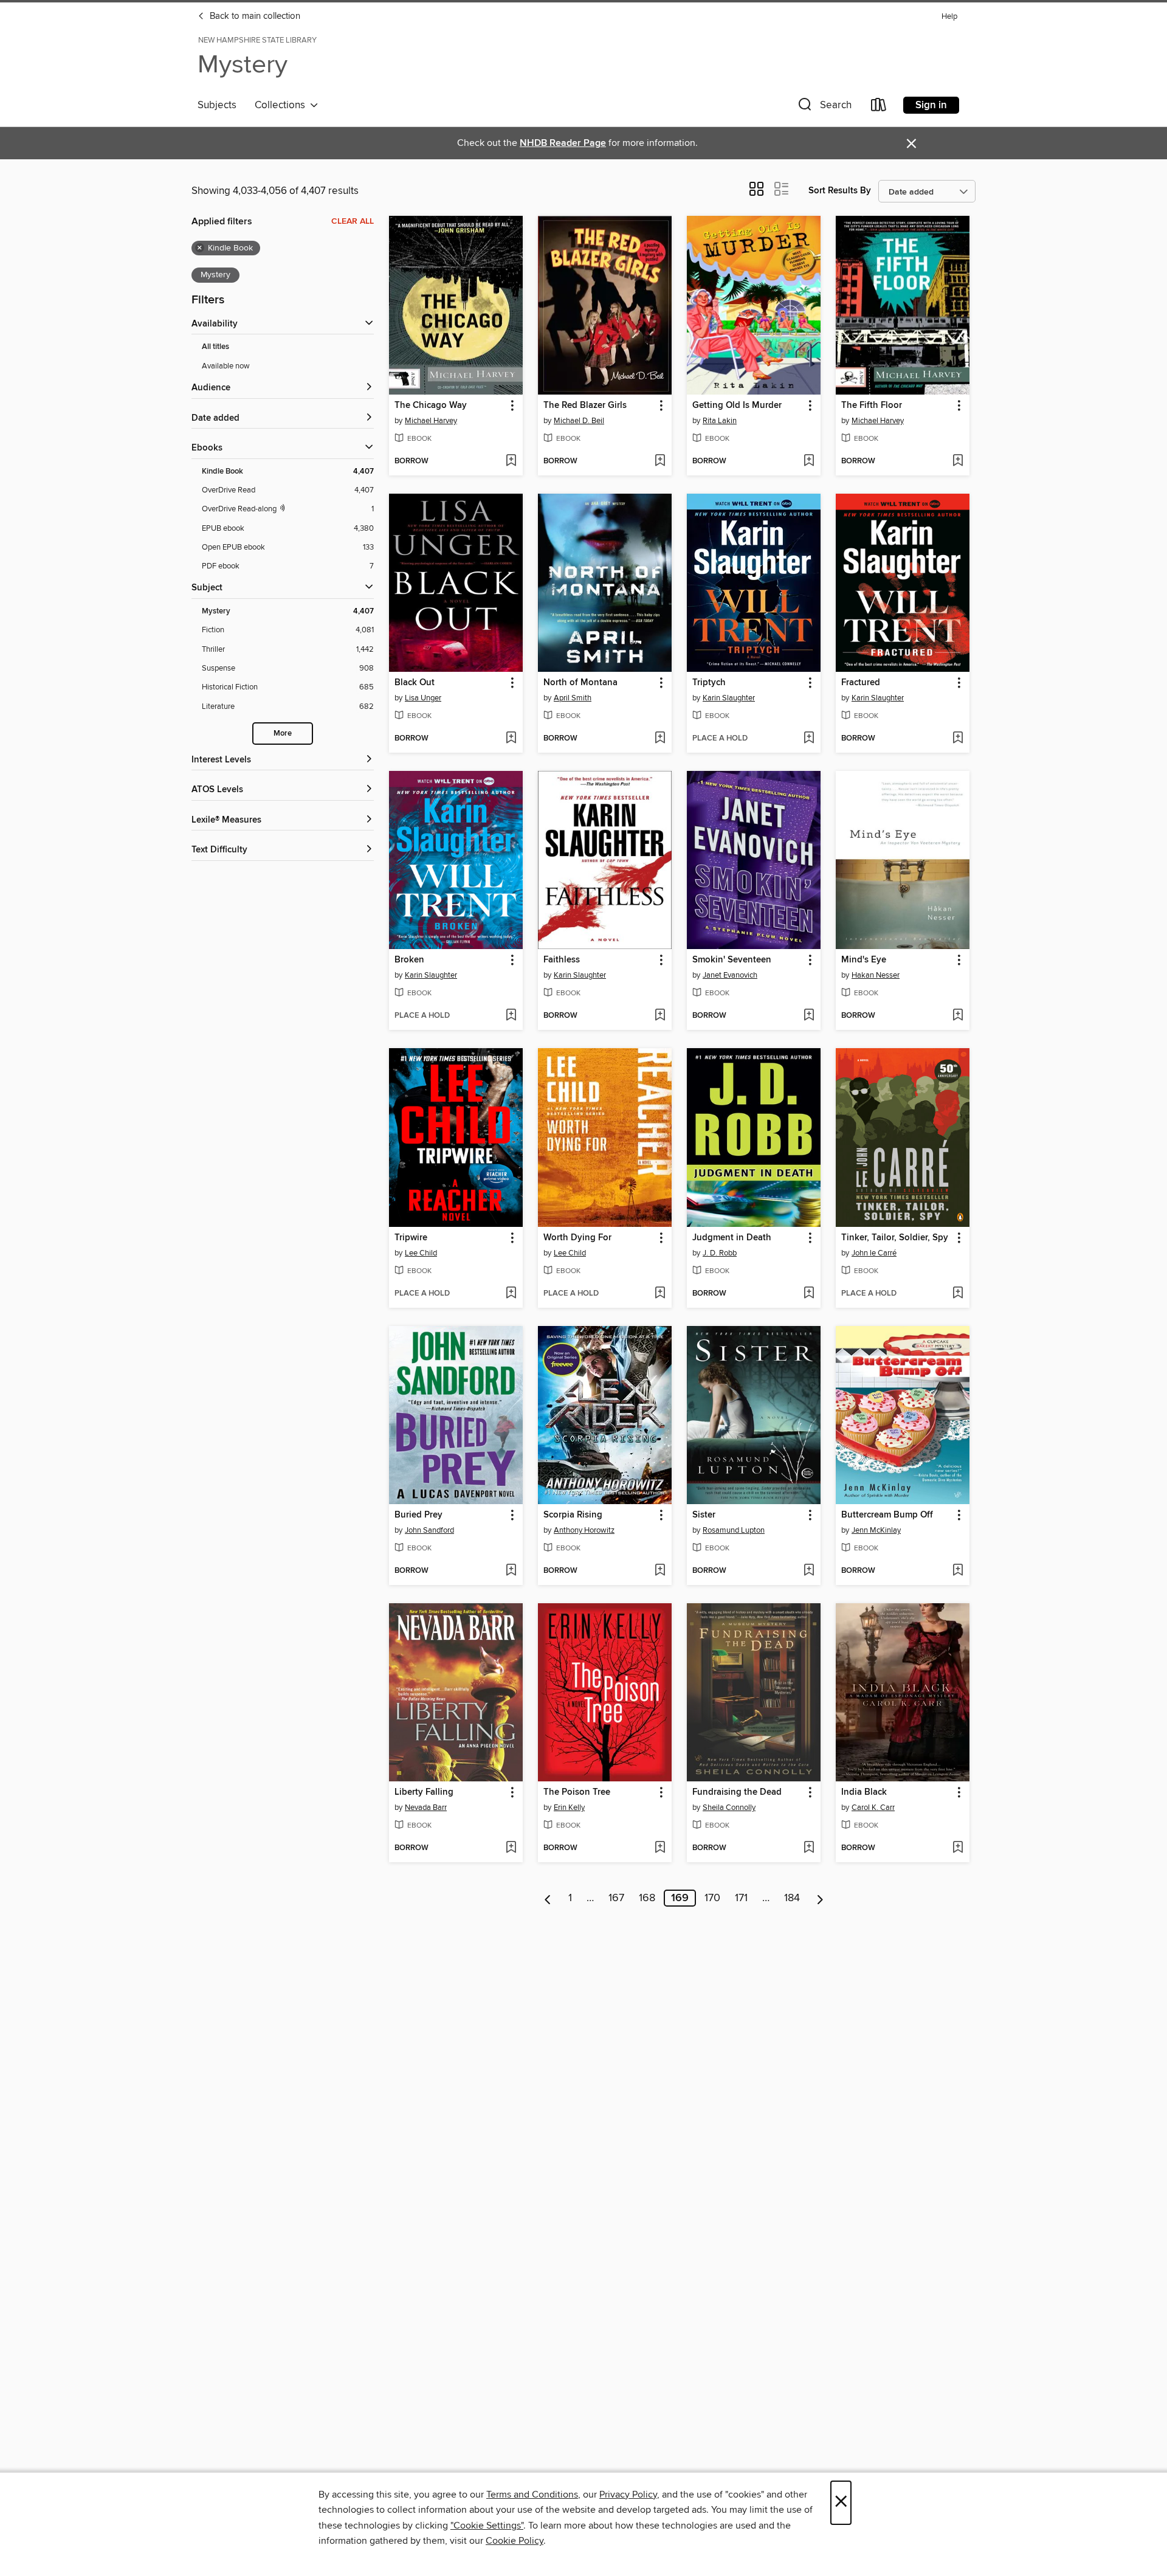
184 (792, 1898)
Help (949, 17)
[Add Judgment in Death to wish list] (809, 1294)
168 (647, 1898)
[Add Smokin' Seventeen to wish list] (809, 1016)
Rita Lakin (720, 421)
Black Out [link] (415, 683)
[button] (824, 107)
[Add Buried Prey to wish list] (511, 1571)
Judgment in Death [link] (732, 1238)
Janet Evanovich (730, 975)
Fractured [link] (861, 683)
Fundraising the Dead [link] (737, 1792)
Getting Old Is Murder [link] (737, 406)
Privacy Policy (628, 2495)
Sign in (931, 105)
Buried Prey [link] (418, 1515)
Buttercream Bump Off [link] (887, 1515)
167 (616, 1898)
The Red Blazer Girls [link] (585, 406)
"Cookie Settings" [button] (487, 2526)
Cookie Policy (515, 2541)
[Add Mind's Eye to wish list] (958, 1016)
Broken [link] (409, 960)
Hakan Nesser (876, 975)
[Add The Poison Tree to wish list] (660, 1848)
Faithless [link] (562, 960)
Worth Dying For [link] (577, 1238)
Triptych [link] (709, 683)
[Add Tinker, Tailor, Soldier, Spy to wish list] (958, 1294)
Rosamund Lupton (734, 1530)
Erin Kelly (569, 1808)
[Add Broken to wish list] (511, 1016)
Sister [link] (704, 1515)
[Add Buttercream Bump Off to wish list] (958, 1571)
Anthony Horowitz (584, 1530)
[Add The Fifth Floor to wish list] (958, 461)
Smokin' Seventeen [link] (732, 960)
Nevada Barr (426, 1808)
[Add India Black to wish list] (958, 1848)
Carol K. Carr (873, 1808)
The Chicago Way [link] (431, 406)
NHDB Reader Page (563, 143)
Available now (226, 366)
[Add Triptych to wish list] (809, 739)
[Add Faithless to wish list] (660, 1016)
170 (712, 1898)
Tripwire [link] (411, 1238)
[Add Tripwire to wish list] (511, 1294)
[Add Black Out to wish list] (511, 739)
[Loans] (879, 107)
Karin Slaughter (729, 698)
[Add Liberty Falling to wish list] (511, 1848)
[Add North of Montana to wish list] (660, 739)
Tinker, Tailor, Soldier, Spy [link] (895, 1238)
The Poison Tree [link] (577, 1792)
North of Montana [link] (580, 683)
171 (741, 1898)
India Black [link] (864, 1792)
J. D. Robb (720, 1253)
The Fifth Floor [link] (872, 406)
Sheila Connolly (729, 1808)
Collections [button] (282, 105)
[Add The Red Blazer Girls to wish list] (660, 461)
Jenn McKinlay (876, 1530)
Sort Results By (840, 191)
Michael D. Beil (579, 421)
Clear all (353, 221)
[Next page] (820, 1898)
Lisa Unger (423, 698)
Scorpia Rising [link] (573, 1515)
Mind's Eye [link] (864, 960)
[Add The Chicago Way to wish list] (511, 461)
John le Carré (874, 1253)
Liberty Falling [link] (424, 1792)
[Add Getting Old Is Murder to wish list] (809, 461)
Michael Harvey (431, 421)
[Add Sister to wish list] (809, 1571)
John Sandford (429, 1530)
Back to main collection (254, 16)
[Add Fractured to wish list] (958, 739)
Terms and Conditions (532, 2495)
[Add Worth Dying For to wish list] (660, 1294)
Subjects (217, 105)
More (283, 734)
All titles (215, 347)
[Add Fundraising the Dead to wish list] (809, 1848)
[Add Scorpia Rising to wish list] (660, 1571)
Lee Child (421, 1253)
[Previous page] (548, 1898)
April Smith (573, 698)
